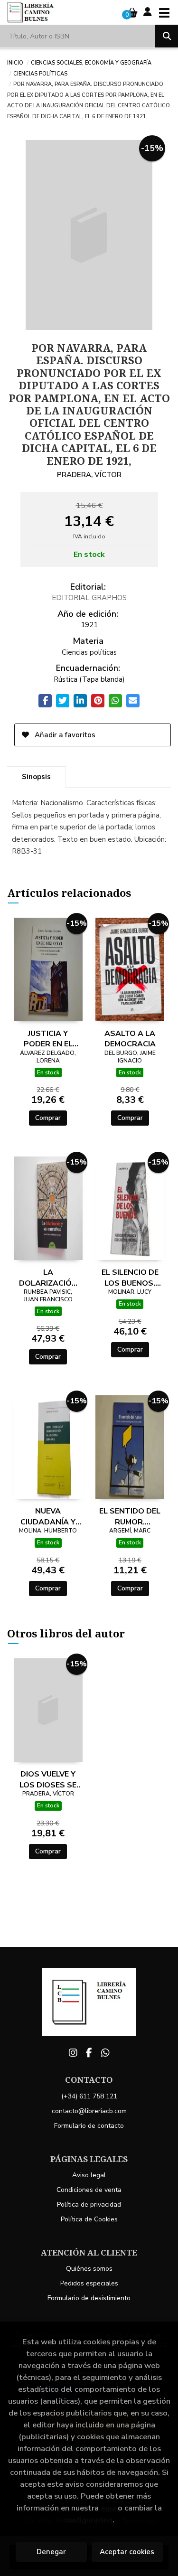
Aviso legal (89, 2175)
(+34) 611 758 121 (89, 2096)
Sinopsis (36, 777)
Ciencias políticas (40, 73)
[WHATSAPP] (105, 2053)
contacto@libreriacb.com (89, 2111)
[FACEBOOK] (89, 2053)
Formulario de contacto (89, 2126)
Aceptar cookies (127, 2552)
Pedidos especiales (89, 2283)
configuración (88, 2520)
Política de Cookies (89, 2219)
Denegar (51, 2552)
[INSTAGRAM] (73, 2053)
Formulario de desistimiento (89, 2298)
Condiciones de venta (89, 2190)
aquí (108, 2508)
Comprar (48, 1118)
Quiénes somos (89, 2269)
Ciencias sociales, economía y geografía (91, 62)
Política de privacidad (89, 2205)
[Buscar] (167, 36)
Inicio (15, 62)
